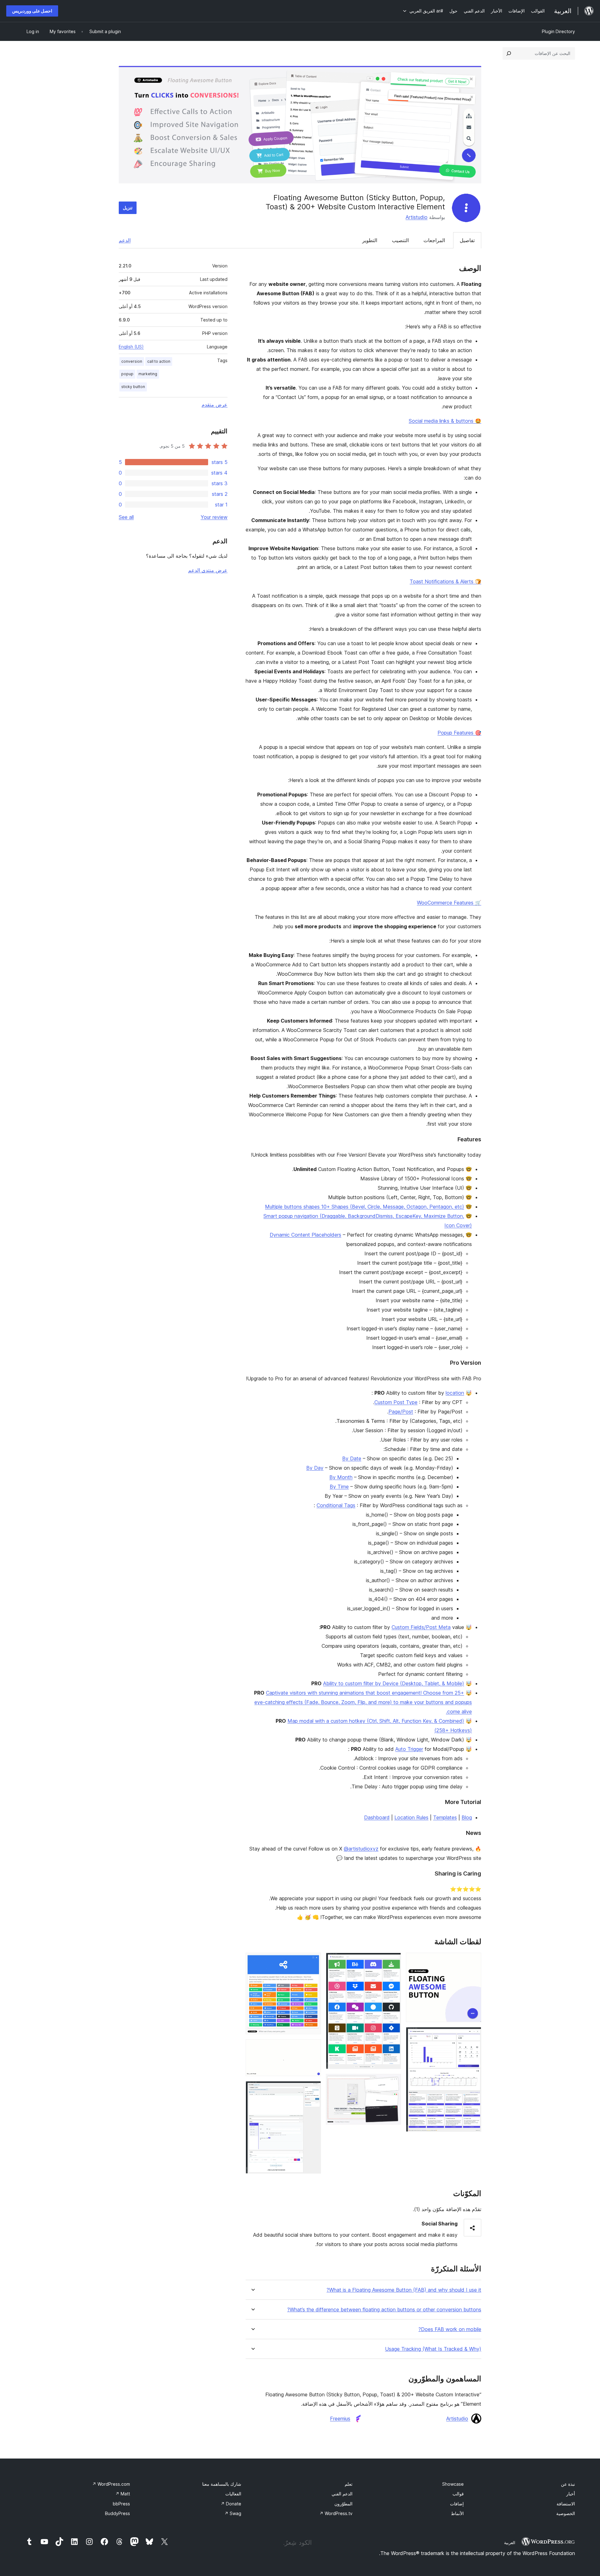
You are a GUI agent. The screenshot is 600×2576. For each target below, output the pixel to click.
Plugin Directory (558, 31)
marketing (148, 374)
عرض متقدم (215, 405)
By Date (352, 1458)
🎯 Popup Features (459, 733)
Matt (123, 2494)
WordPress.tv (336, 2513)
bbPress (121, 2504)
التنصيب (400, 240)
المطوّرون (343, 2504)
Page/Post (401, 1412)
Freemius (340, 2419)
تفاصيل (467, 240)
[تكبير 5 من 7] (312, 1961)
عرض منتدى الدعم (208, 570)
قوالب (458, 2494)
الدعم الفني (342, 2494)
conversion (132, 361)
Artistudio (417, 217)
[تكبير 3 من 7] (392, 1961)
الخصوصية (566, 2513)
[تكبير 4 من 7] (392, 2082)
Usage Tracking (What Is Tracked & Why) (433, 2349)
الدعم (125, 240)
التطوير (370, 240)
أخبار (571, 2494)
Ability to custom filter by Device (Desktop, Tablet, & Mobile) (394, 1683)
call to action (159, 361)
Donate (231, 2504)
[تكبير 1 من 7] (473, 1961)
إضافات (457, 2504)
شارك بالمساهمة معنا (222, 2484)
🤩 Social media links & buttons (445, 421)
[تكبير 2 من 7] (473, 2035)
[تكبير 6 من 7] (312, 2048)
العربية (510, 2543)
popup (127, 374)
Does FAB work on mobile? (450, 2329)
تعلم (349, 2484)
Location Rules (411, 1817)
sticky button (133, 387)
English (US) (131, 347)
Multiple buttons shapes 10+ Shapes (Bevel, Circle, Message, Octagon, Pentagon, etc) (365, 1207)
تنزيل (128, 208)
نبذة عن (568, 2484)
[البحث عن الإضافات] (509, 53)
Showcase (453, 2484)
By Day (315, 1468)
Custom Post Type (396, 1402)
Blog (467, 1817)
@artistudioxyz (361, 1849)
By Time (339, 1487)
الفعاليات (233, 2494)
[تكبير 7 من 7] (312, 2090)
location (455, 1393)
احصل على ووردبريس (32, 11)
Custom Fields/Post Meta (421, 1627)
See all (126, 517)
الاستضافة (566, 2504)
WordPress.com (111, 2484)
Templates (445, 1817)
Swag (233, 2513)
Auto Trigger (409, 1749)
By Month (341, 1477)
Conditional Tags (336, 1505)
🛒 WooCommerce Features (449, 903)
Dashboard (377, 1817)
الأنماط (457, 2513)
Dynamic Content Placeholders (305, 1235)
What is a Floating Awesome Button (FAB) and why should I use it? (404, 2290)
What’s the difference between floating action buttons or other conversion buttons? (384, 2310)
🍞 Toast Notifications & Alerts (445, 581)
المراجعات (434, 240)
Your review (214, 517)
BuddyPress (117, 2513)
